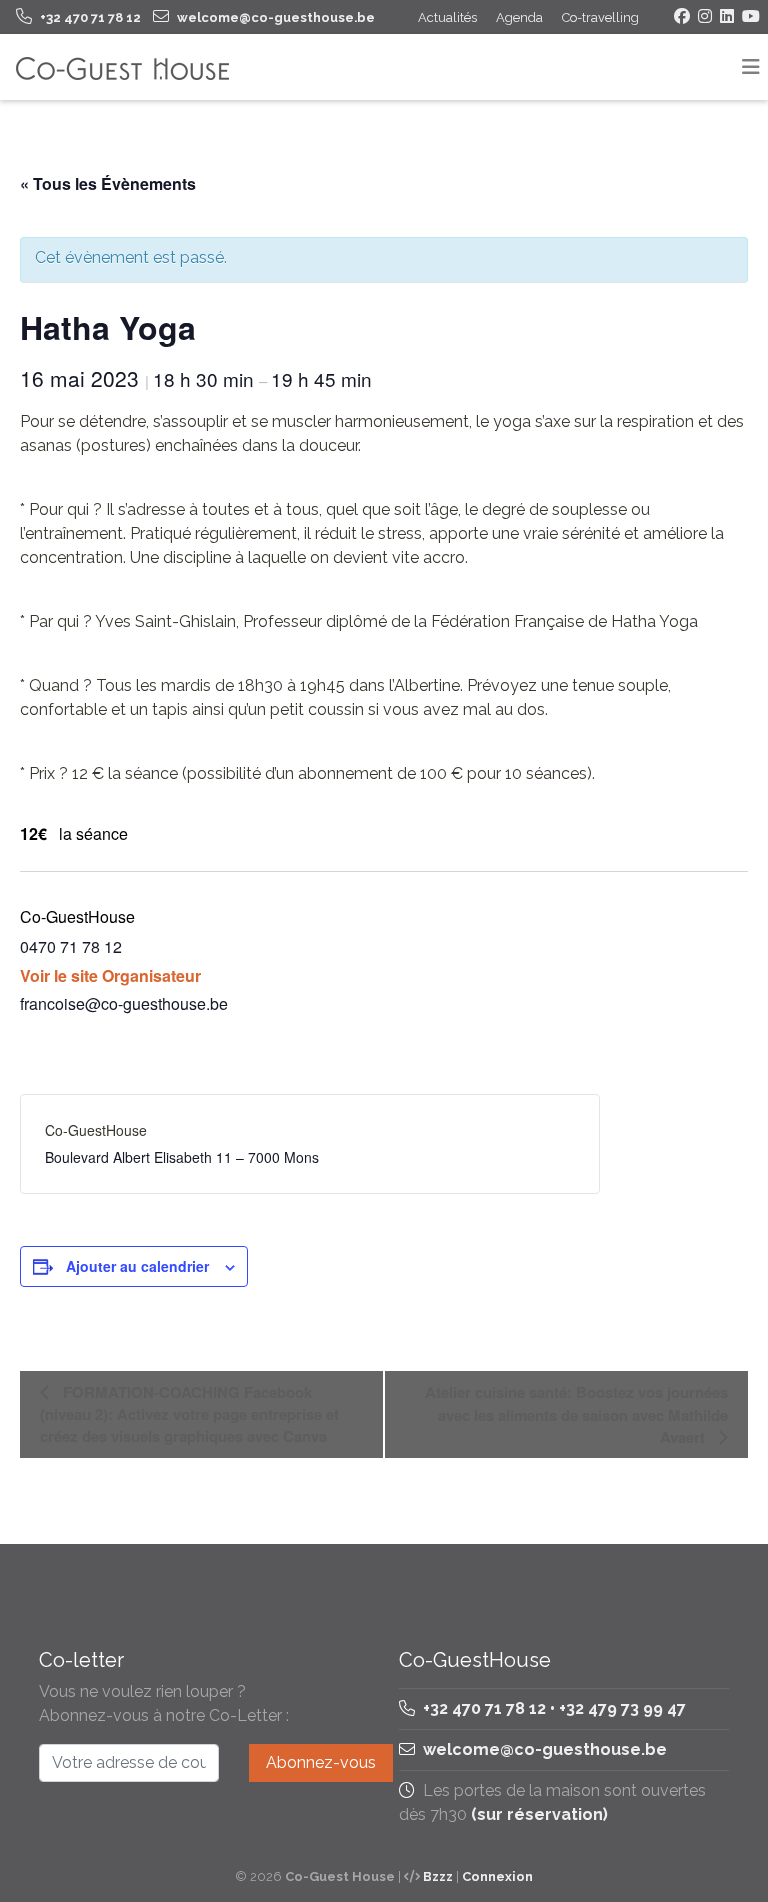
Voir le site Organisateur (110, 975)
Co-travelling (600, 17)
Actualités (447, 17)
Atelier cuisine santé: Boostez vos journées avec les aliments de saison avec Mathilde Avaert (576, 1414)
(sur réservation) (539, 1814)
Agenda (519, 17)
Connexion (497, 1876)
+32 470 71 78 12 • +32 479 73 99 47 (552, 1708)
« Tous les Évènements (108, 183)
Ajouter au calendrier (137, 1266)
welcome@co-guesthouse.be (545, 1749)
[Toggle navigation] (751, 67)
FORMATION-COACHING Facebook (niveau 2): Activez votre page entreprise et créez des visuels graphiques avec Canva (189, 1414)
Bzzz (438, 1876)
